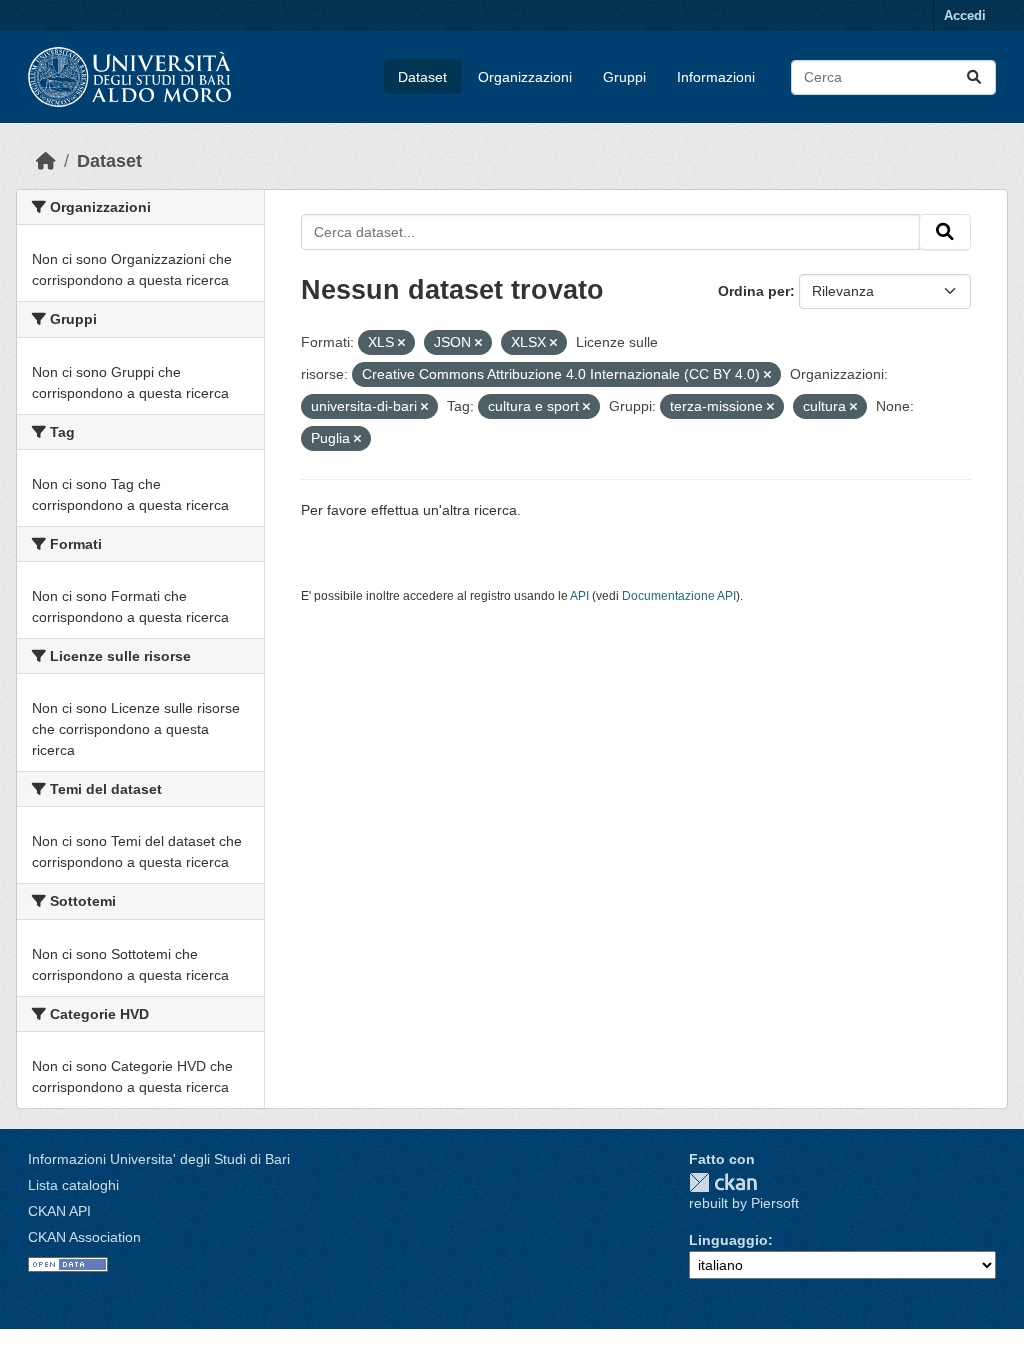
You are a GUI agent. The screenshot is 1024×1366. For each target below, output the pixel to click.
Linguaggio (728, 1240)
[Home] (46, 161)
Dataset (422, 77)
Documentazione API (679, 596)
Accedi (965, 15)
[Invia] (974, 77)
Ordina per (754, 291)
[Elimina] (401, 343)
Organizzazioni (525, 77)
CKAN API (59, 1211)
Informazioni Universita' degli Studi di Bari (159, 1159)
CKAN (723, 1182)
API (579, 596)
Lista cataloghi (73, 1185)
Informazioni (716, 77)
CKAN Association (84, 1237)
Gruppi (624, 77)
